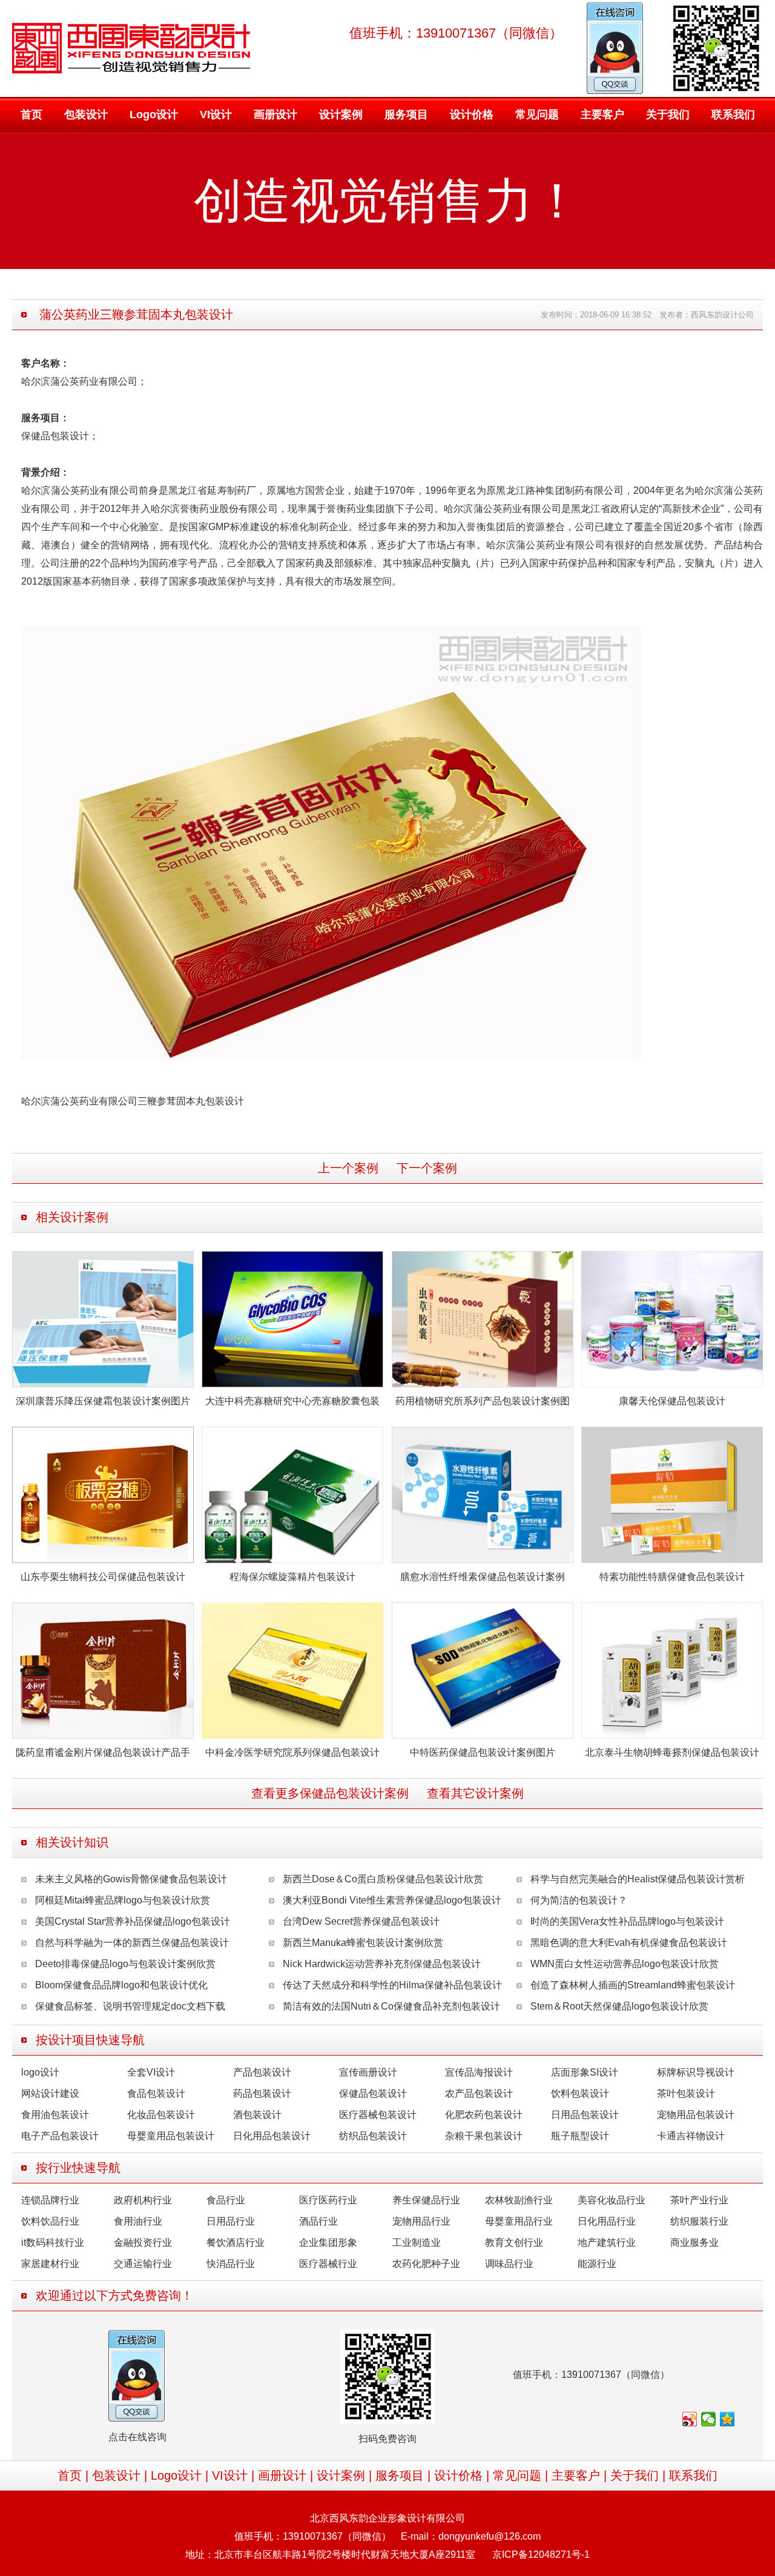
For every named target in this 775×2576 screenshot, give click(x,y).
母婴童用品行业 (519, 2221)
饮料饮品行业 (50, 2221)
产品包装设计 (262, 2072)
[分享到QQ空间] (727, 2419)
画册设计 (275, 115)
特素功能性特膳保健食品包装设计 (672, 1577)
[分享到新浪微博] (690, 2419)
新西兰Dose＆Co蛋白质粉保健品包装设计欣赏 (383, 1879)
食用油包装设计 (55, 2115)
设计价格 (472, 115)
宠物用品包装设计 (696, 2115)
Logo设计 (154, 115)
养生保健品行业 (426, 2200)
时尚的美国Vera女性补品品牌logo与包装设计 (627, 1921)
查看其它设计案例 (475, 1793)
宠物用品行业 (421, 2221)
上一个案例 (348, 1168)
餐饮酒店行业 (236, 2242)
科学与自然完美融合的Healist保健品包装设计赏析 (638, 1879)
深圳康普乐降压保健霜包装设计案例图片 (103, 1401)
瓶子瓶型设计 (580, 2136)
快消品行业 (231, 2264)
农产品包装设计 (479, 2093)
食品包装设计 (156, 2093)
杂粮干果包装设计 (484, 2136)
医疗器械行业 (328, 2264)
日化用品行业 (607, 2221)
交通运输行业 (143, 2264)
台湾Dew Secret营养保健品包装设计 (361, 1921)
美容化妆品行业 (612, 2200)
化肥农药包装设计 (484, 2115)
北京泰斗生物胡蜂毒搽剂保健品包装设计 (672, 1752)
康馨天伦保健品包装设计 (672, 1401)
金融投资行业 (143, 2242)
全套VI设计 (151, 2072)
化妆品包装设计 (161, 2115)
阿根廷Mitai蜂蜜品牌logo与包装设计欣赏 (123, 1900)
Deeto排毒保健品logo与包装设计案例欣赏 (125, 1964)
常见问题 (537, 115)
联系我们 (733, 115)
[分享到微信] (709, 2419)
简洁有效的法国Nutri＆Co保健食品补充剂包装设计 (391, 2006)
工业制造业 (417, 2242)
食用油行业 (138, 2221)
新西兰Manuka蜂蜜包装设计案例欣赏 (363, 1943)
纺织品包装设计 (373, 2136)
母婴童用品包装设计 (171, 2136)
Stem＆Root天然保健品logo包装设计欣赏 (619, 2006)
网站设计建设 (50, 2093)
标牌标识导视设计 (696, 2072)
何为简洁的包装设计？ (579, 1900)
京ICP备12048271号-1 (541, 2554)
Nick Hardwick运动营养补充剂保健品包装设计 (382, 1964)
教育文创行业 (514, 2242)
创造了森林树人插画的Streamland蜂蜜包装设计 (633, 1985)
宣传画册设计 (368, 2072)
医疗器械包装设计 (378, 2115)
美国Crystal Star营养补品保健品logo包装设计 (133, 1921)
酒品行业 (318, 2221)
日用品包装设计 (585, 2115)
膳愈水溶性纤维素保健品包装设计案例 (483, 1577)
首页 (31, 115)
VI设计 (216, 115)
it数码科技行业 (53, 2242)
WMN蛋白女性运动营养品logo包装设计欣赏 (625, 1964)
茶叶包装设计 (686, 2093)
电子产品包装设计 (60, 2136)
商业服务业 (694, 2242)
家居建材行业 (50, 2264)
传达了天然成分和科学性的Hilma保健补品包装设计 (392, 1985)
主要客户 (602, 115)
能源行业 (597, 2264)
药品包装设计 (262, 2093)
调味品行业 (509, 2264)
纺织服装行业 (699, 2221)
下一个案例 (427, 1168)
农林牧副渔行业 (519, 2200)
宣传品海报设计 (479, 2072)
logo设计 (40, 2072)
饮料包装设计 (580, 2093)
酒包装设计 (257, 2115)
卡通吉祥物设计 (691, 2136)
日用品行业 (231, 2221)
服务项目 (406, 115)
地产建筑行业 (607, 2242)
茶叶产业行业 (699, 2200)
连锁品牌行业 (50, 2200)
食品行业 (226, 2200)
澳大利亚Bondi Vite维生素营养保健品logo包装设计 (392, 1900)
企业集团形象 (328, 2242)
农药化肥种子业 (426, 2264)
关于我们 (668, 115)
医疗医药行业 (328, 2200)
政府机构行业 (143, 2200)
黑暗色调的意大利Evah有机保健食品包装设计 (629, 1943)
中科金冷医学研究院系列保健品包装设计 (292, 1752)
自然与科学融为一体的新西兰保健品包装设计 (132, 1943)
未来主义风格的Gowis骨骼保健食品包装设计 (131, 1879)
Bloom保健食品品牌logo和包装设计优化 (121, 1985)
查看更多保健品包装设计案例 (330, 1793)
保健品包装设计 (373, 2093)
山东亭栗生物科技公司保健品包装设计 (103, 1577)
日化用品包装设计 (272, 2136)
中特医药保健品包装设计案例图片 (483, 1752)
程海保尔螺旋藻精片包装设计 (292, 1577)
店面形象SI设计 (585, 2072)
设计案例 (341, 115)
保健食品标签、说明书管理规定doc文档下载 (130, 2006)
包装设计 (86, 115)
